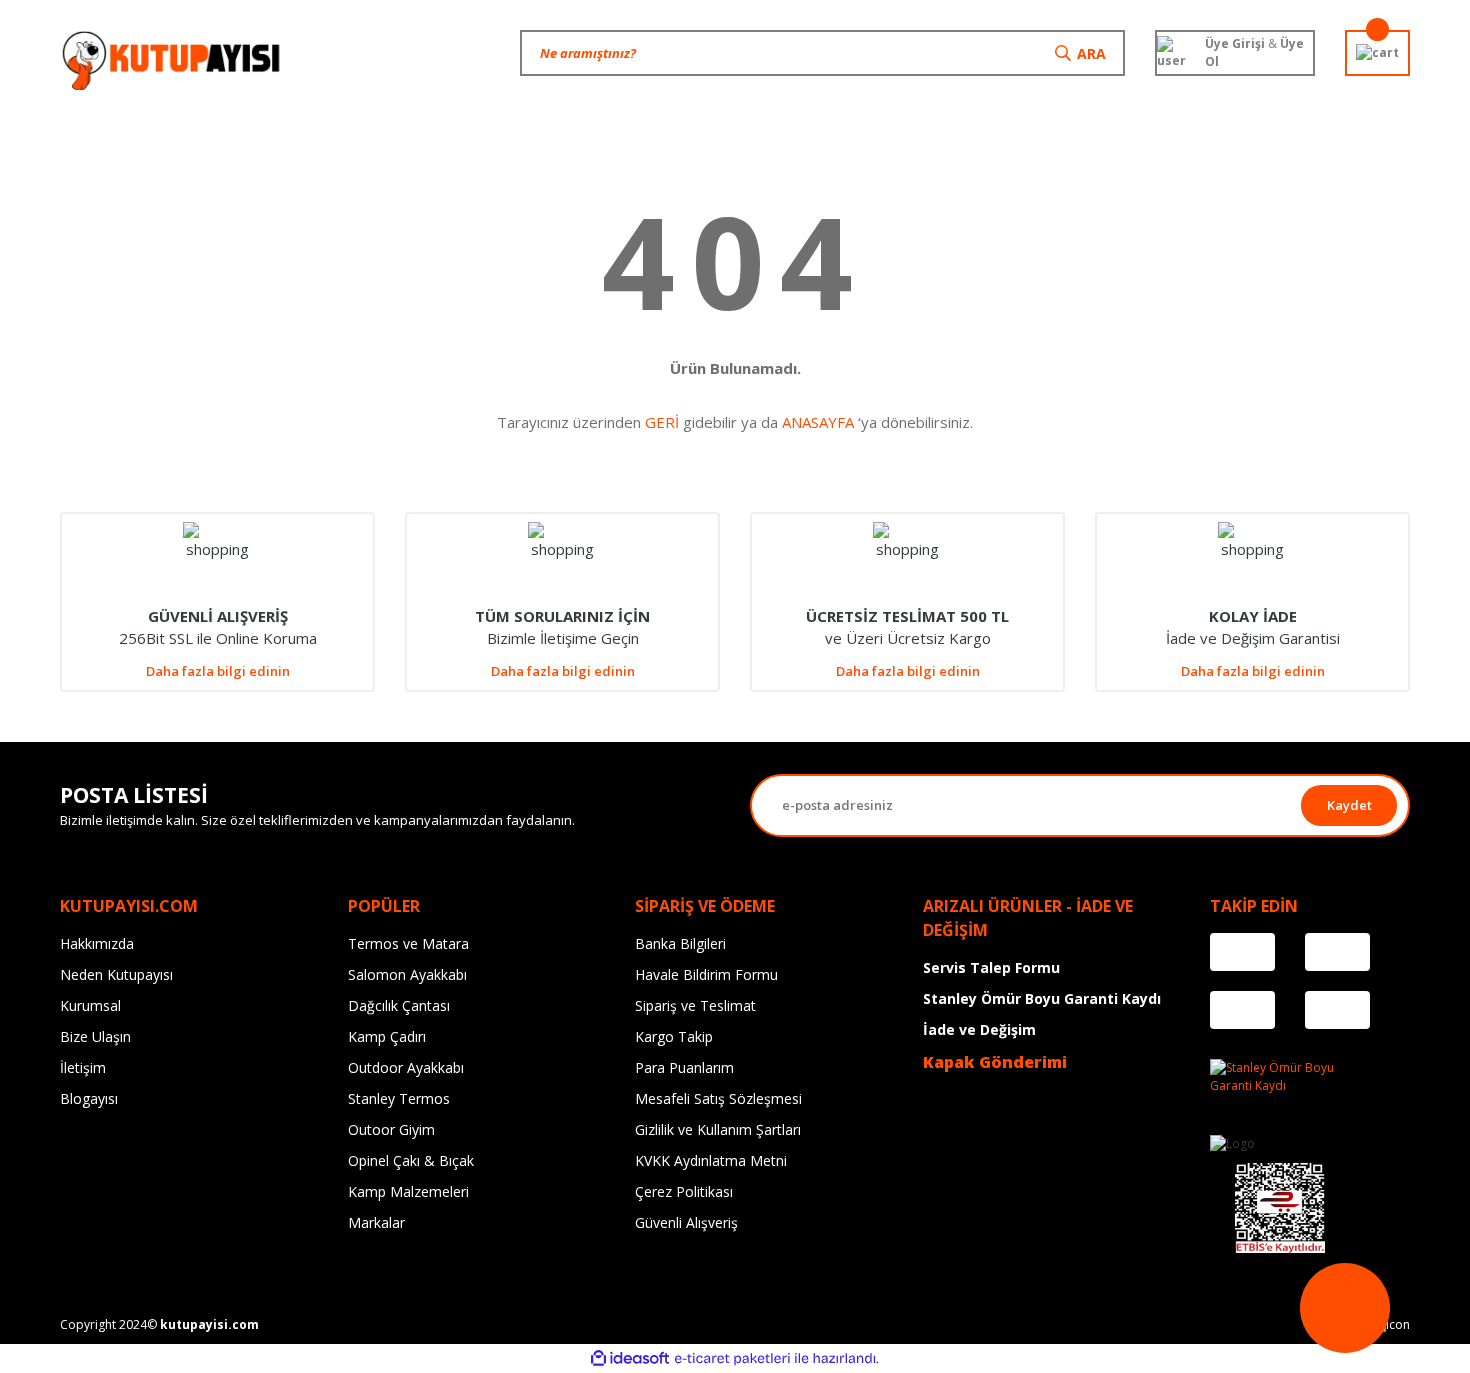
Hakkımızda (97, 943)
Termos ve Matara (408, 943)
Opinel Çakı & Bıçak (411, 1160)
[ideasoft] (630, 1358)
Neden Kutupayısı (116, 974)
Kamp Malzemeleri (408, 1191)
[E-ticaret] (732, 1359)
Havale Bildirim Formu (706, 974)
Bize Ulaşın (95, 1036)
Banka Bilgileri (680, 943)
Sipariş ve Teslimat (695, 1005)
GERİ (662, 422)
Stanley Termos (399, 1098)
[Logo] (172, 60)
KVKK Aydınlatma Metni (711, 1160)
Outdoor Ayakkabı (406, 1067)
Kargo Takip (674, 1036)
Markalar (376, 1222)
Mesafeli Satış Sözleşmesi (718, 1098)
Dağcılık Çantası (399, 1005)
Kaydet (1349, 805)
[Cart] (1377, 53)
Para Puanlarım (684, 1067)
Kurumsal (90, 1005)
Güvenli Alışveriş (686, 1222)
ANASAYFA (818, 422)
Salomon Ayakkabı (407, 974)
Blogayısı (89, 1098)
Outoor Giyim (391, 1129)
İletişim (83, 1067)
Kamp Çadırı (387, 1036)
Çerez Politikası (684, 1191)
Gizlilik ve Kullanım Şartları (718, 1129)
